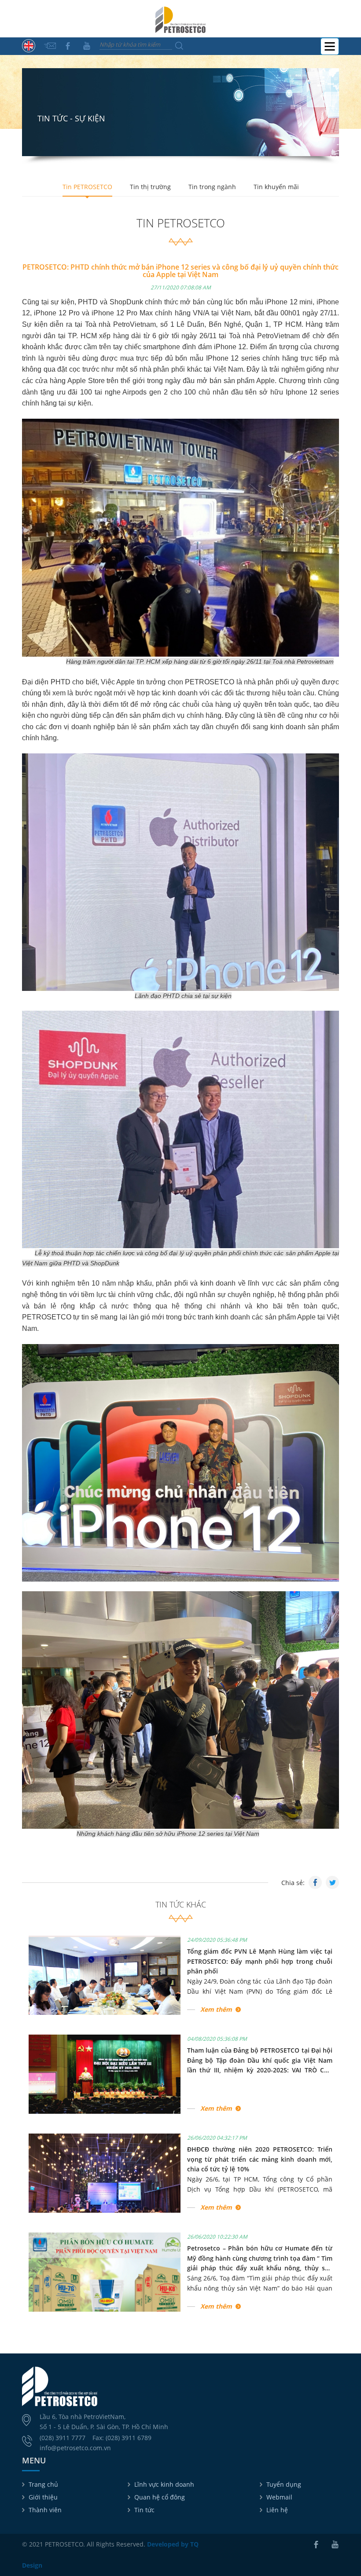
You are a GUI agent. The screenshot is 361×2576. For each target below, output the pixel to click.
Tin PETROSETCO (87, 187)
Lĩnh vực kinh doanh (164, 2484)
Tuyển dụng (284, 2484)
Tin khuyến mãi (276, 187)
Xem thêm (216, 2009)
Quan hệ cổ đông (160, 2497)
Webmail (279, 2497)
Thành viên (45, 2510)
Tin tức (144, 2510)
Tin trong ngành (212, 187)
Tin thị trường (150, 187)
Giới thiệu (43, 2497)
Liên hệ (277, 2510)
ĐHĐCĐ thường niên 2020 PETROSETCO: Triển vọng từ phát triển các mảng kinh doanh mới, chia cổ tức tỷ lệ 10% (260, 2159)
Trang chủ (43, 2484)
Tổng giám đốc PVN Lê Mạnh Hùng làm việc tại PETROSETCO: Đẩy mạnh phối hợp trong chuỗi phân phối (260, 1961)
